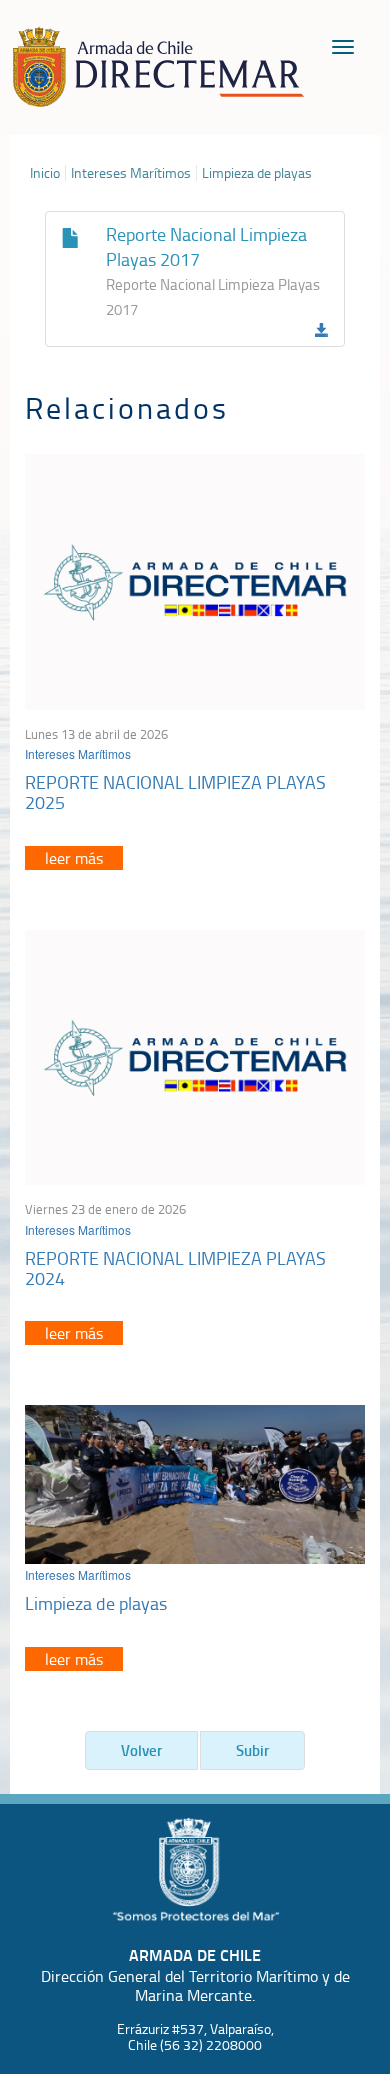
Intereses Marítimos (131, 173)
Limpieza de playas (257, 173)
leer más (74, 858)
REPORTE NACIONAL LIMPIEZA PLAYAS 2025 (175, 792)
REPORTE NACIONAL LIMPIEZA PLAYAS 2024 (175, 1268)
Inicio (45, 173)
